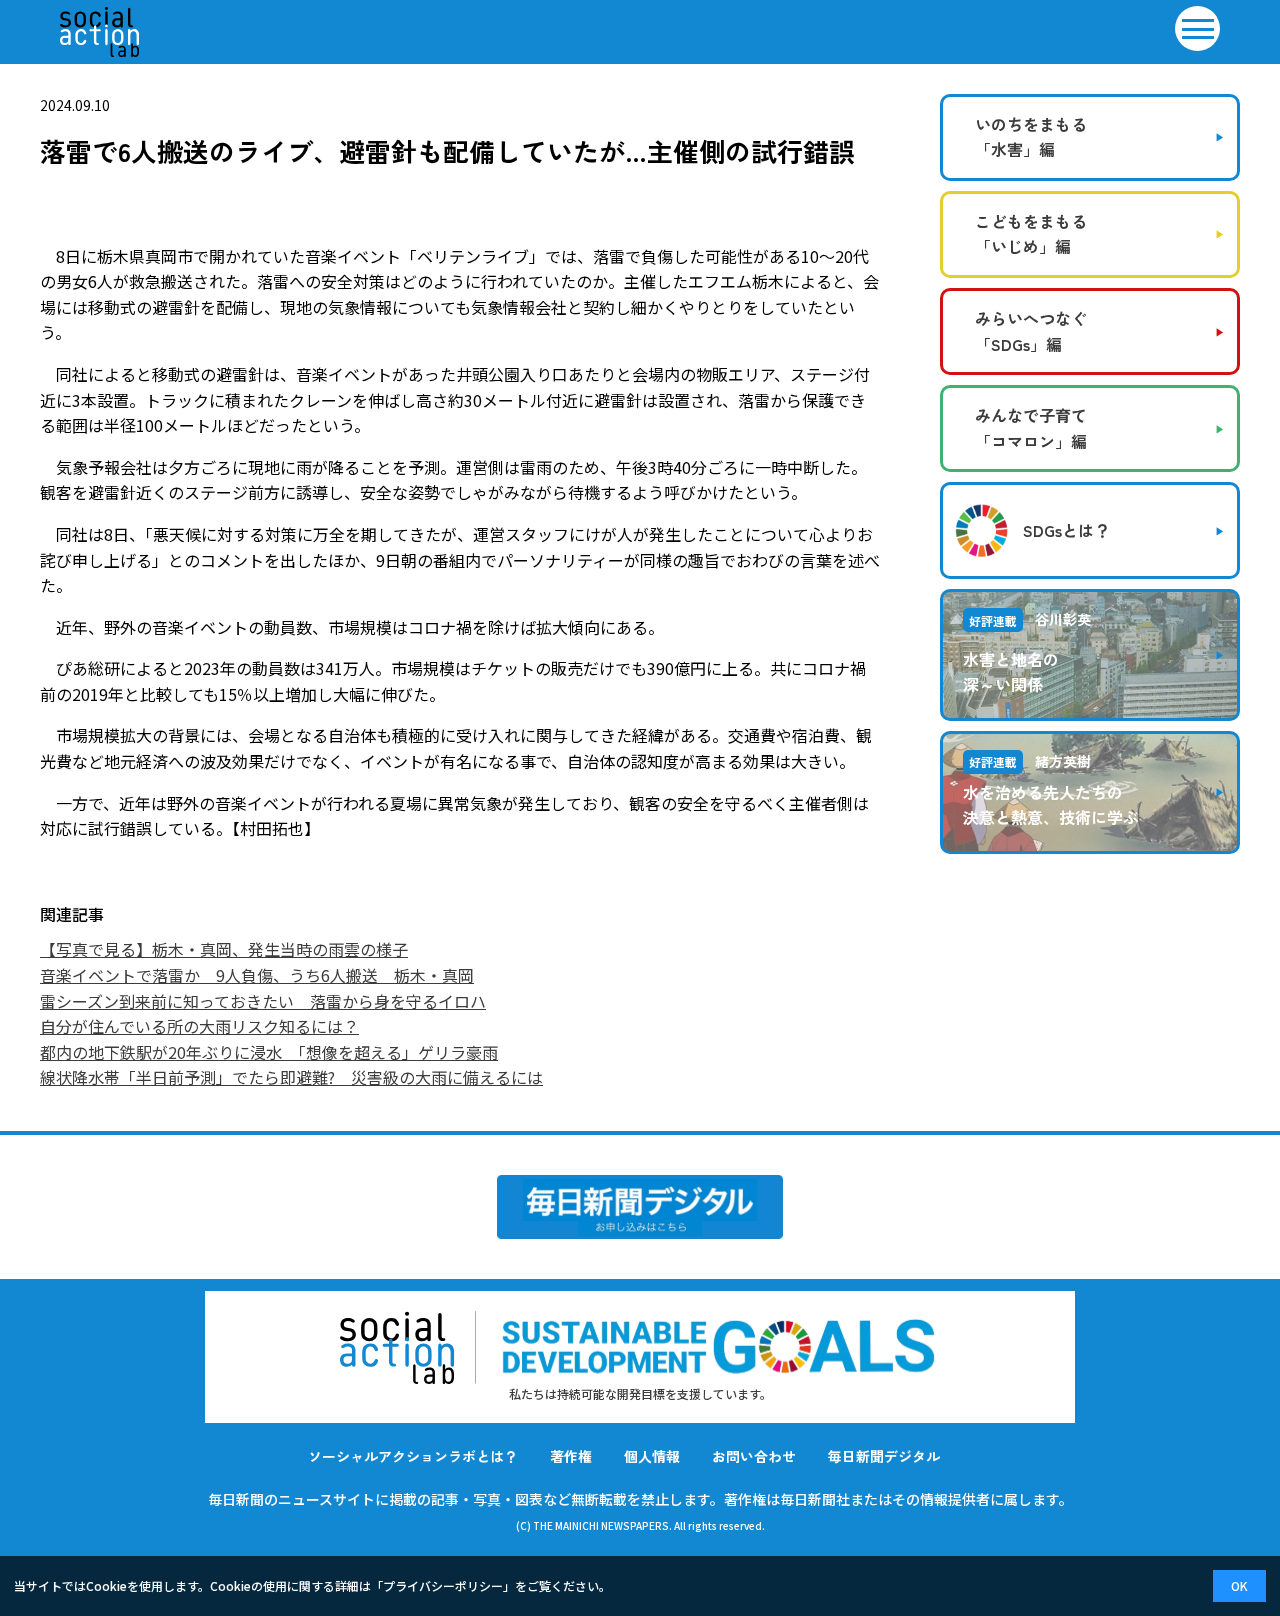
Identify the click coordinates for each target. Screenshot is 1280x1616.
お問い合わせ (754, 1456)
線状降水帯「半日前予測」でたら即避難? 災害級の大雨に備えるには (291, 1077)
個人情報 (652, 1456)
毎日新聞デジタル (884, 1456)
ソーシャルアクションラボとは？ (413, 1456)
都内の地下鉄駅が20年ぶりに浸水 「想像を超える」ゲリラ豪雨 (269, 1052)
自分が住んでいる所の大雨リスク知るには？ (199, 1026)
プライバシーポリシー (443, 1585)
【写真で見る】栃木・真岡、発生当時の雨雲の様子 (224, 949)
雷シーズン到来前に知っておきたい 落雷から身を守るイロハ (263, 1001)
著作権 (571, 1456)
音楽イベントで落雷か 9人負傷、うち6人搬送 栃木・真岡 (257, 975)
